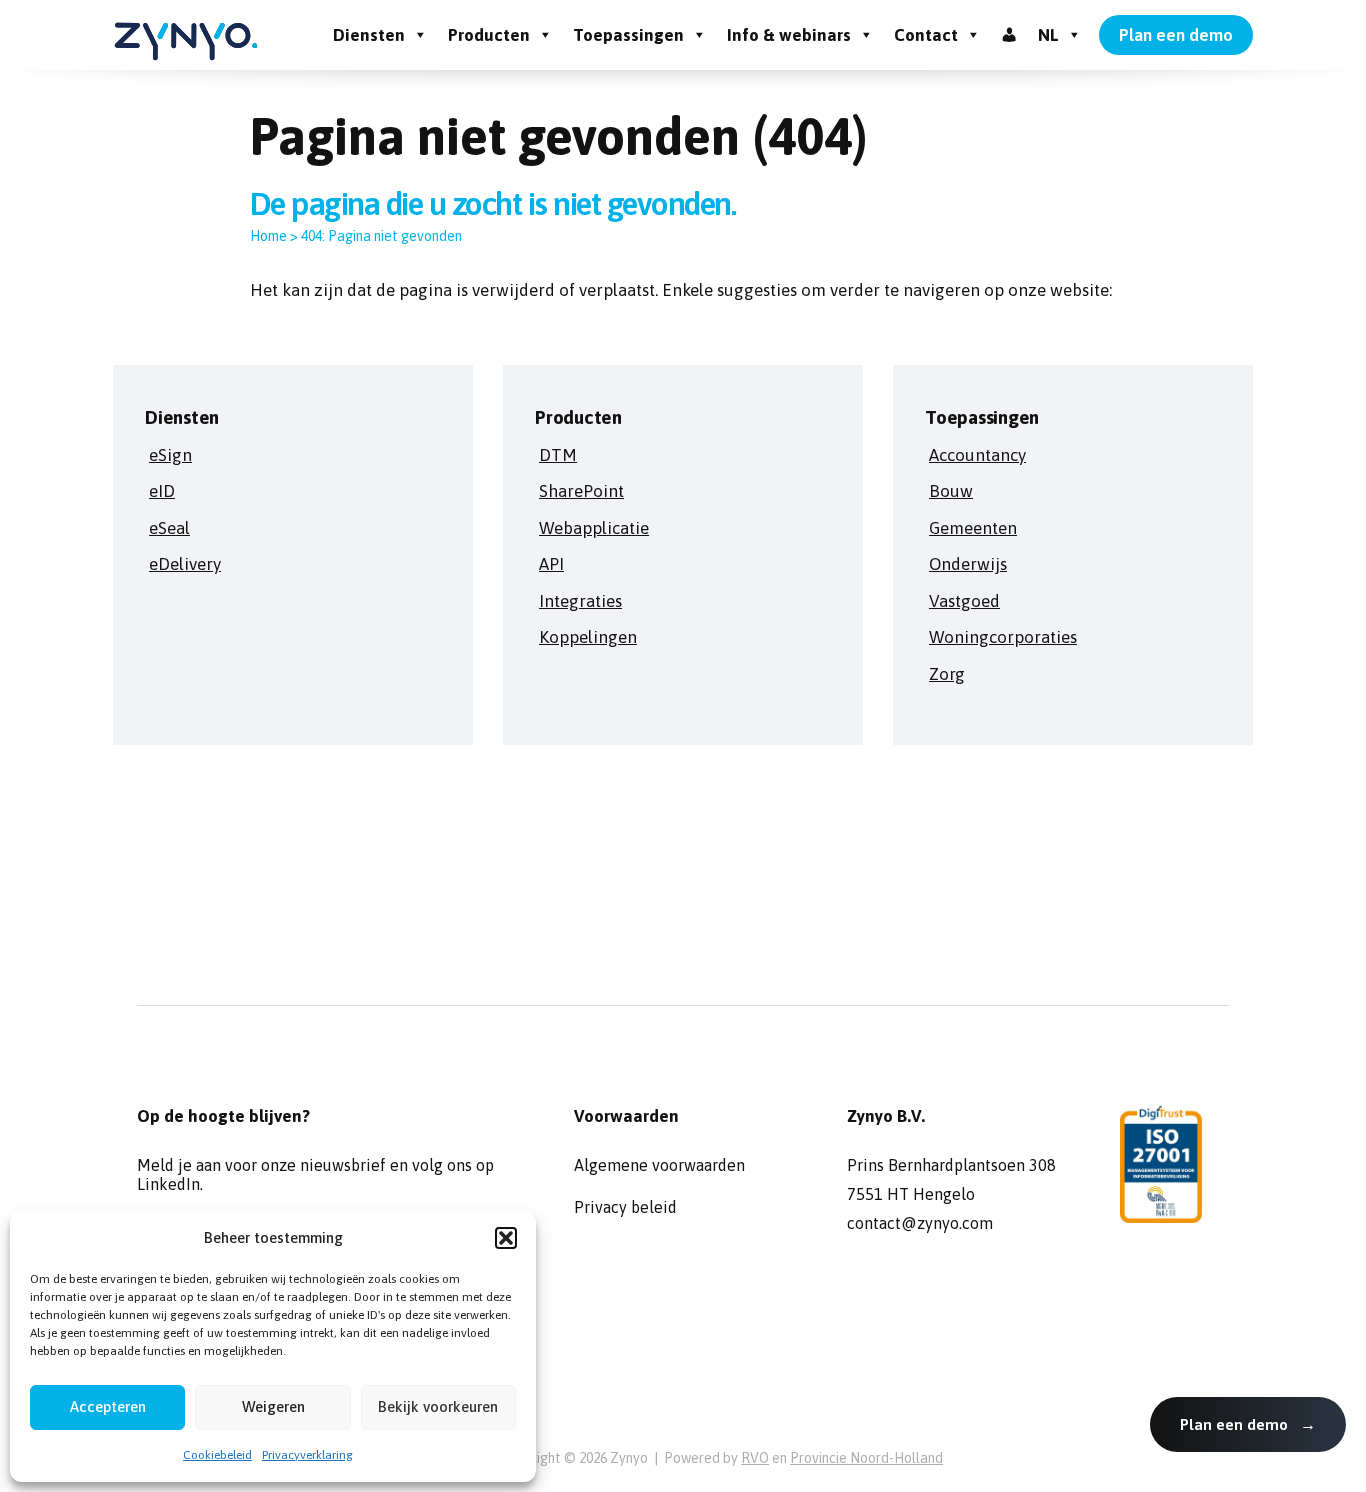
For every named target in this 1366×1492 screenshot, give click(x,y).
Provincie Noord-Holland (866, 1458)
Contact (926, 35)
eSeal (169, 528)
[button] (506, 1238)
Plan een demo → (1248, 1424)
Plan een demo (1176, 35)
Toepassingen (628, 35)
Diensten (369, 35)
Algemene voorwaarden (659, 1165)
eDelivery (185, 564)
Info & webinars (789, 35)
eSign (170, 455)
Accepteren (108, 1406)
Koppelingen (588, 637)
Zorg (947, 674)
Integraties (580, 601)
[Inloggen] (1009, 35)
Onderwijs (968, 564)
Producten (489, 35)
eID (162, 491)
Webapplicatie (594, 528)
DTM (558, 455)
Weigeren (273, 1406)
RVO (755, 1458)
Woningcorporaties (1003, 637)
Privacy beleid (625, 1207)
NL (1048, 35)
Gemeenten (973, 528)
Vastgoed (964, 601)
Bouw (951, 491)
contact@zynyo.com (920, 1223)
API (551, 564)
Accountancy (977, 455)
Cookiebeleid (217, 1455)
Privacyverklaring (307, 1455)
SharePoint (581, 491)
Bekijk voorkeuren (438, 1406)
